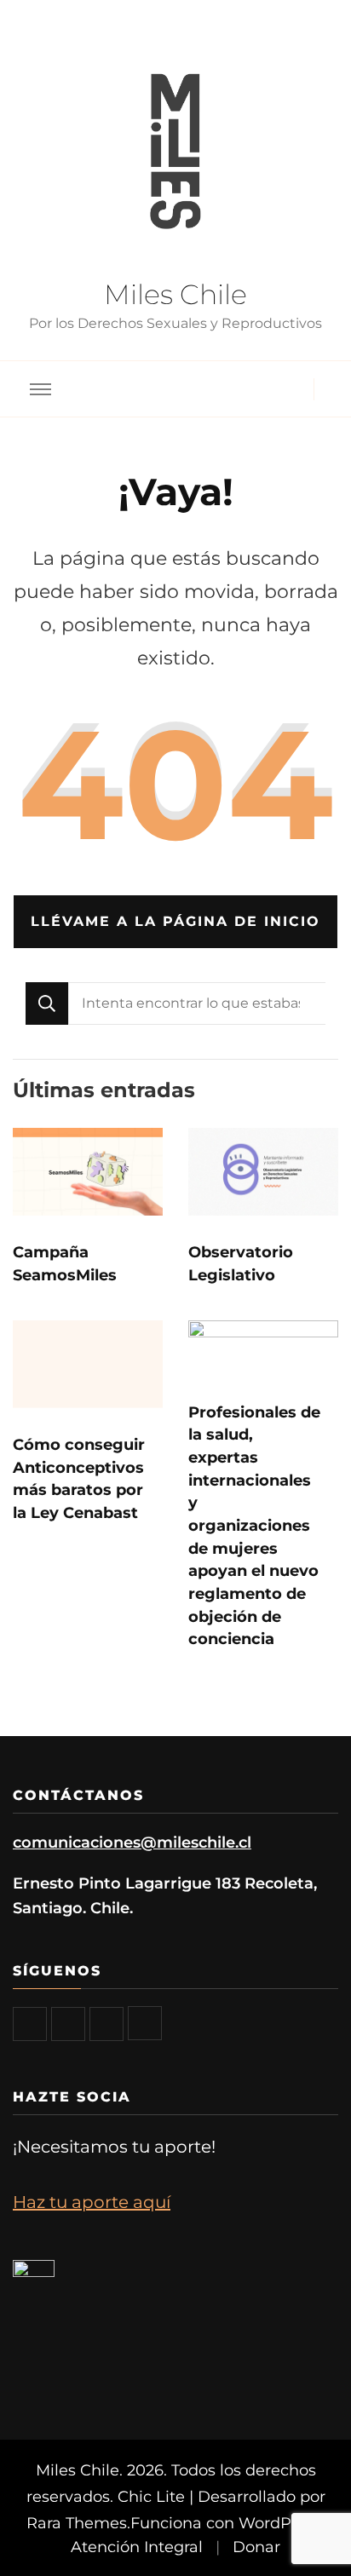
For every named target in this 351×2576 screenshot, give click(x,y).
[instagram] (106, 2024)
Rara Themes (77, 2523)
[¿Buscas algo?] (197, 1003)
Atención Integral (137, 2547)
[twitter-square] (68, 2024)
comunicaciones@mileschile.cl (132, 1842)
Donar (256, 2547)
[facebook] (30, 2024)
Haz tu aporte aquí (92, 2202)
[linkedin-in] (145, 2023)
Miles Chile (175, 294)
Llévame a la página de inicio (175, 921)
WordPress (280, 2523)
